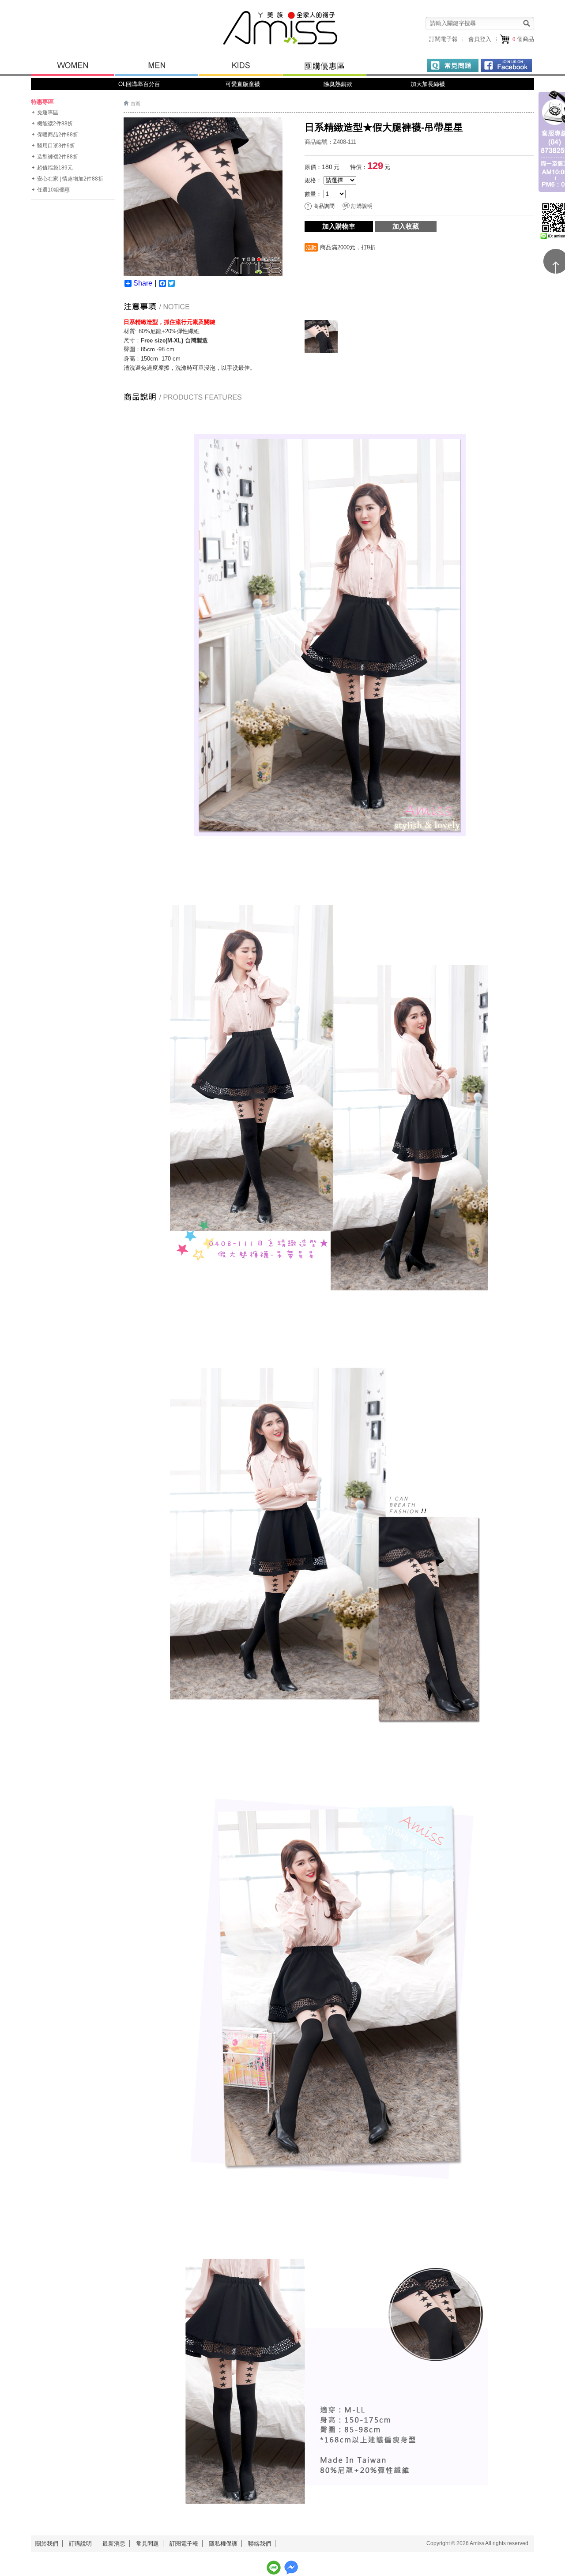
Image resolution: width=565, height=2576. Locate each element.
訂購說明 (362, 206)
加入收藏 (406, 226)
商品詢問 (324, 206)
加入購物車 (339, 226)
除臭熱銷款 (336, 84)
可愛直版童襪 (243, 84)
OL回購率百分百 (139, 84)
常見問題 (147, 2544)
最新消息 (114, 2544)
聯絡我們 (260, 2544)
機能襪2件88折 (55, 124)
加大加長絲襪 (429, 84)
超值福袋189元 (55, 168)
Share (143, 283)
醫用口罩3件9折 (56, 146)
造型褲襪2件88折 (58, 157)
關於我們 (47, 2544)
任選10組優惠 (53, 190)
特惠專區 (42, 102)
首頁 (136, 104)
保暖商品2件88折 (58, 135)
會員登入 (480, 39)
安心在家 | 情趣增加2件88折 (70, 179)
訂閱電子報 (443, 39)
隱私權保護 (223, 2544)
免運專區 (48, 113)
